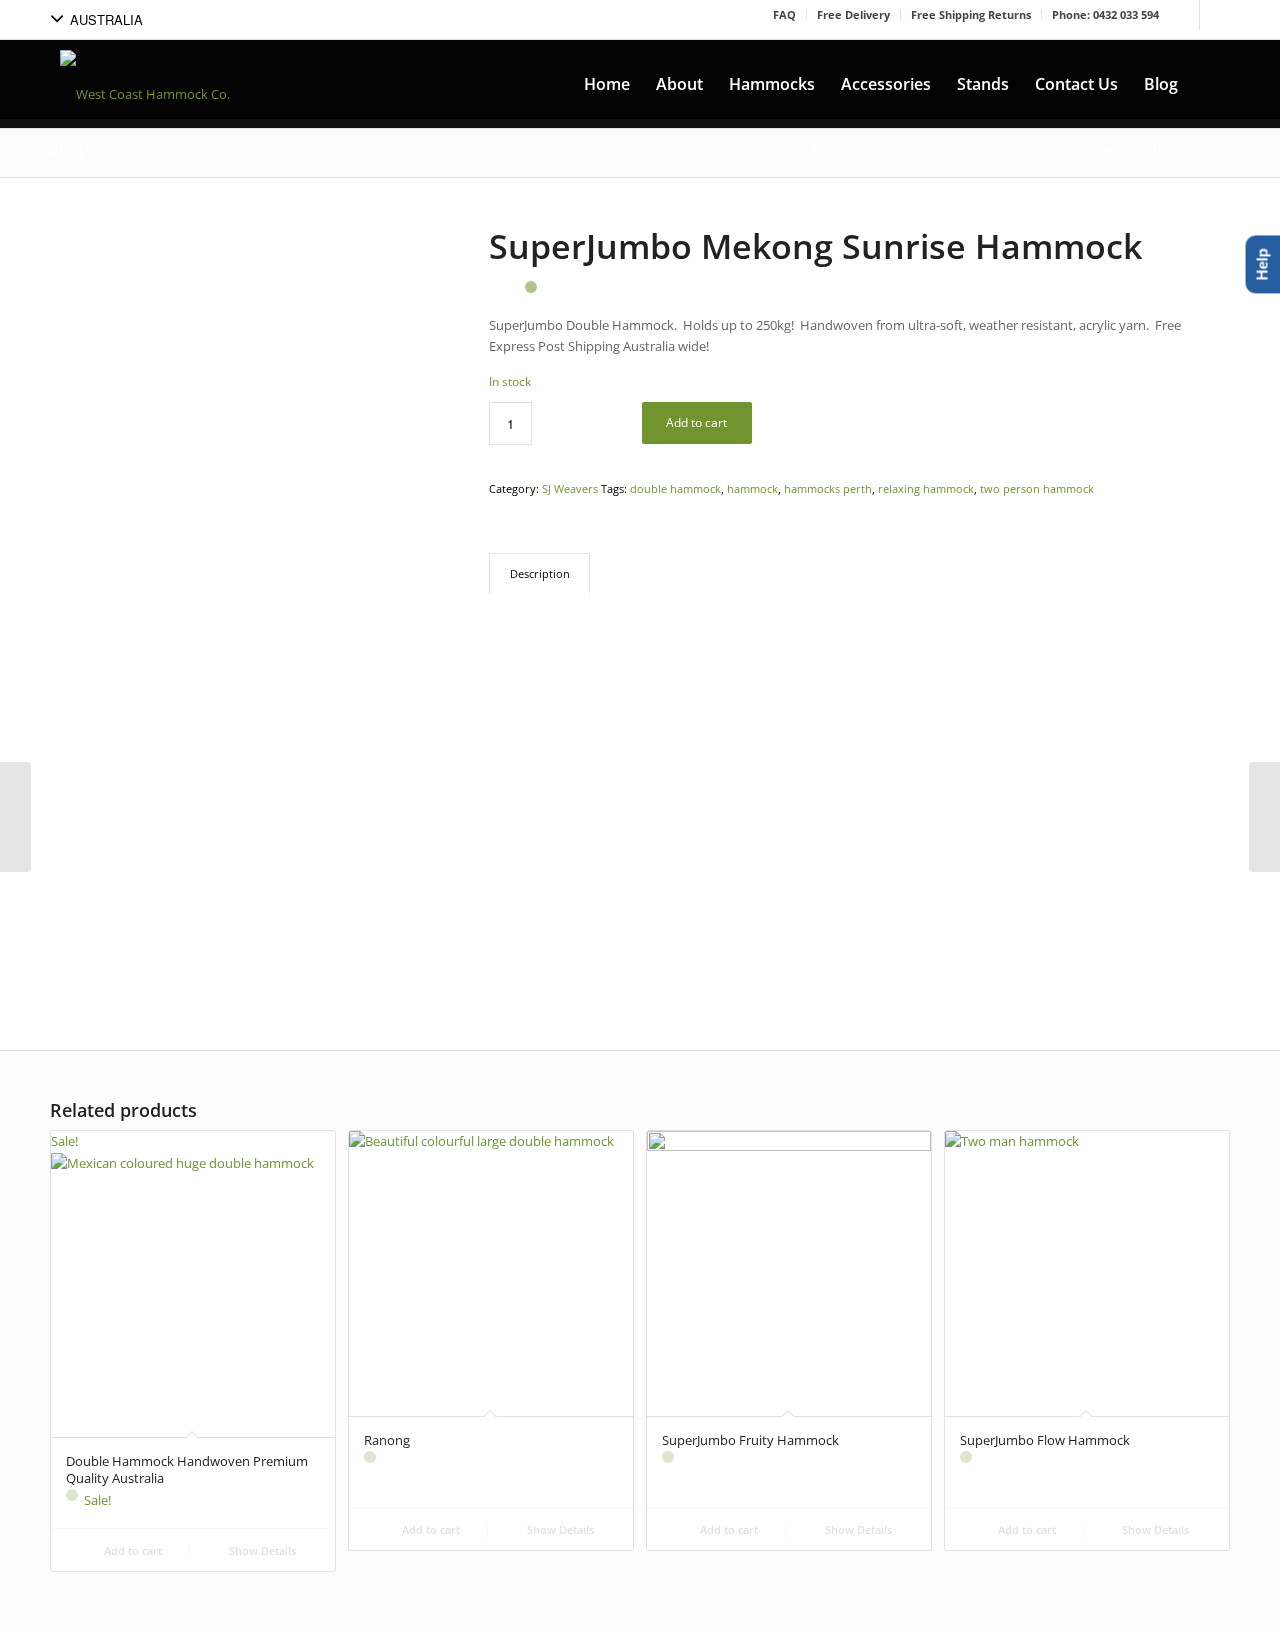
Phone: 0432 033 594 (1105, 14)
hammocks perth (828, 488)
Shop (69, 148)
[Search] (1210, 84)
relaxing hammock (926, 488)
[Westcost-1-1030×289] (145, 84)
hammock (752, 488)
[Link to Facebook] (1184, 15)
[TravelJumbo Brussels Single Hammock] (1264, 817)
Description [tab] (540, 573)
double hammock (675, 488)
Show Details (261, 1550)
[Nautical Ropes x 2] (15, 817)
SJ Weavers (570, 488)
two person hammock (1037, 488)
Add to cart (696, 422)
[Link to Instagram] (1215, 15)
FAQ (784, 14)
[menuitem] (607, 84)
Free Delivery (853, 14)
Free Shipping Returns (971, 14)
